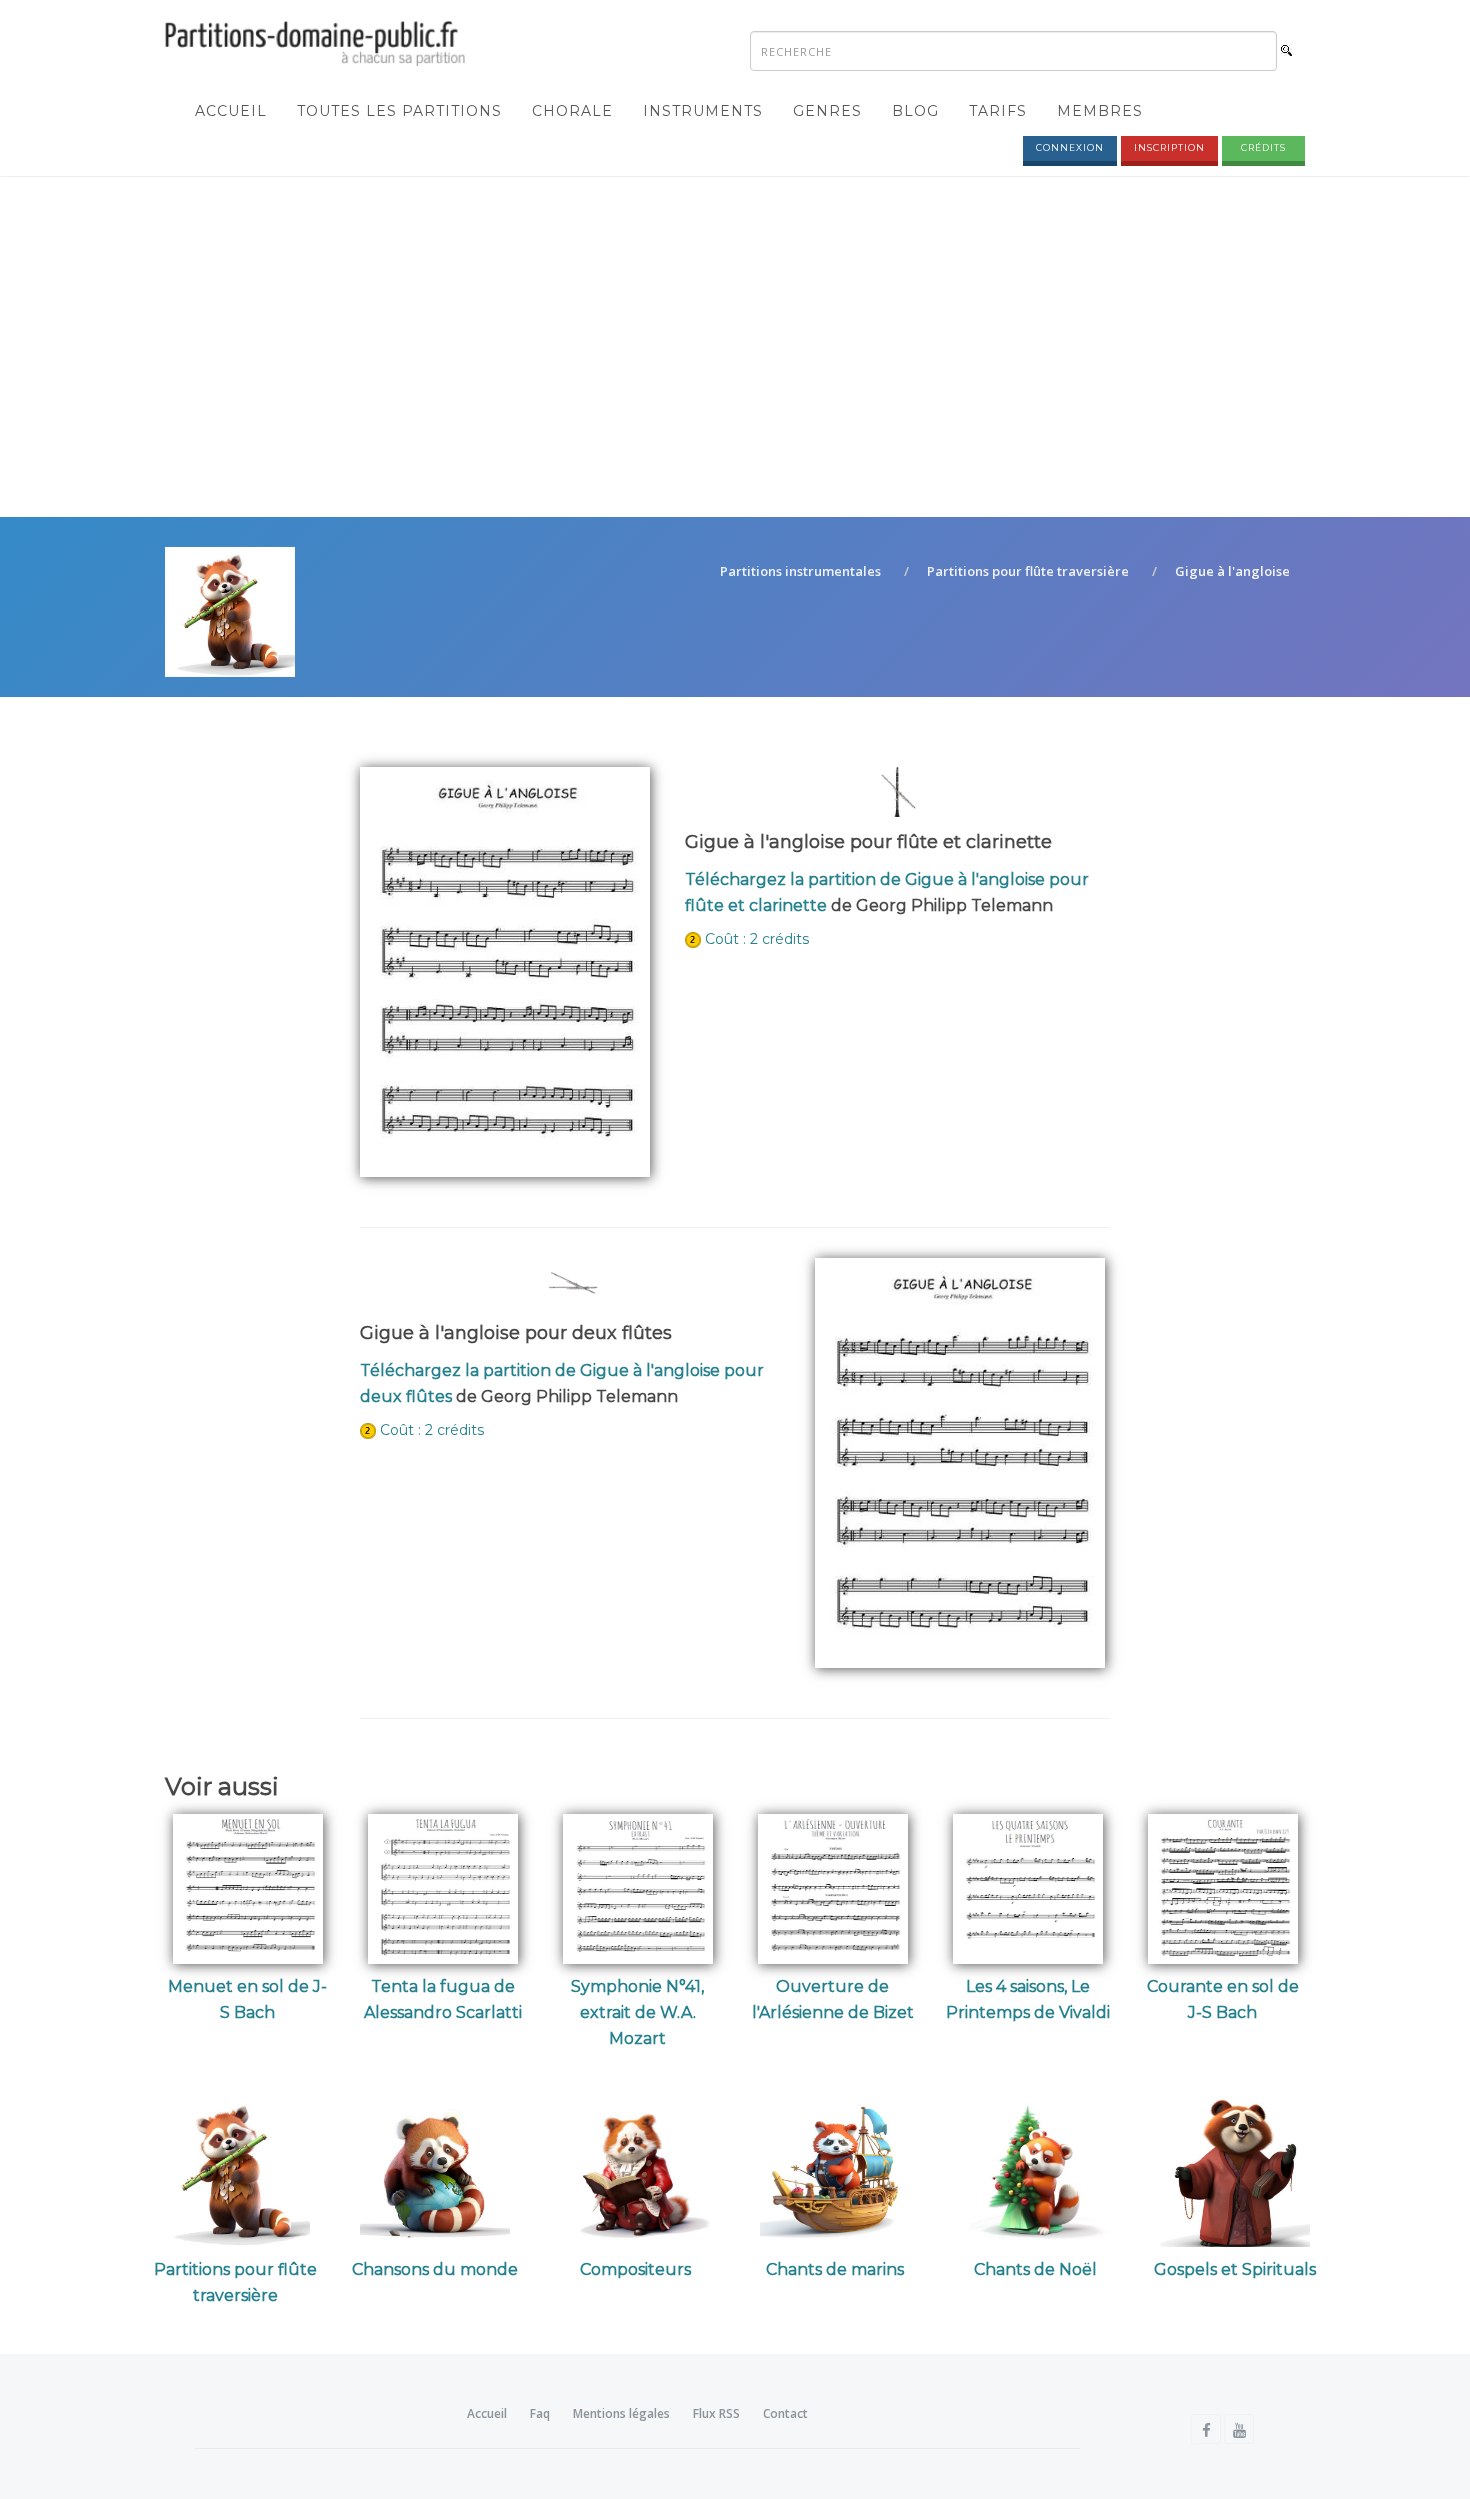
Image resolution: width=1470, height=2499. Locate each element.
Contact (785, 2413)
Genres (827, 111)
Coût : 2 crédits (757, 939)
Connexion (1070, 147)
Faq (540, 2413)
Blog (915, 111)
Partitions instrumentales (800, 571)
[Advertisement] (735, 337)
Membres (1100, 111)
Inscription (1169, 147)
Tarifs (998, 111)
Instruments (703, 111)
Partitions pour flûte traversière (1028, 571)
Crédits (1263, 147)
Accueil (231, 111)
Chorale (572, 111)
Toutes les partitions (399, 111)
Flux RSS (716, 2413)
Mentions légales (621, 2413)
